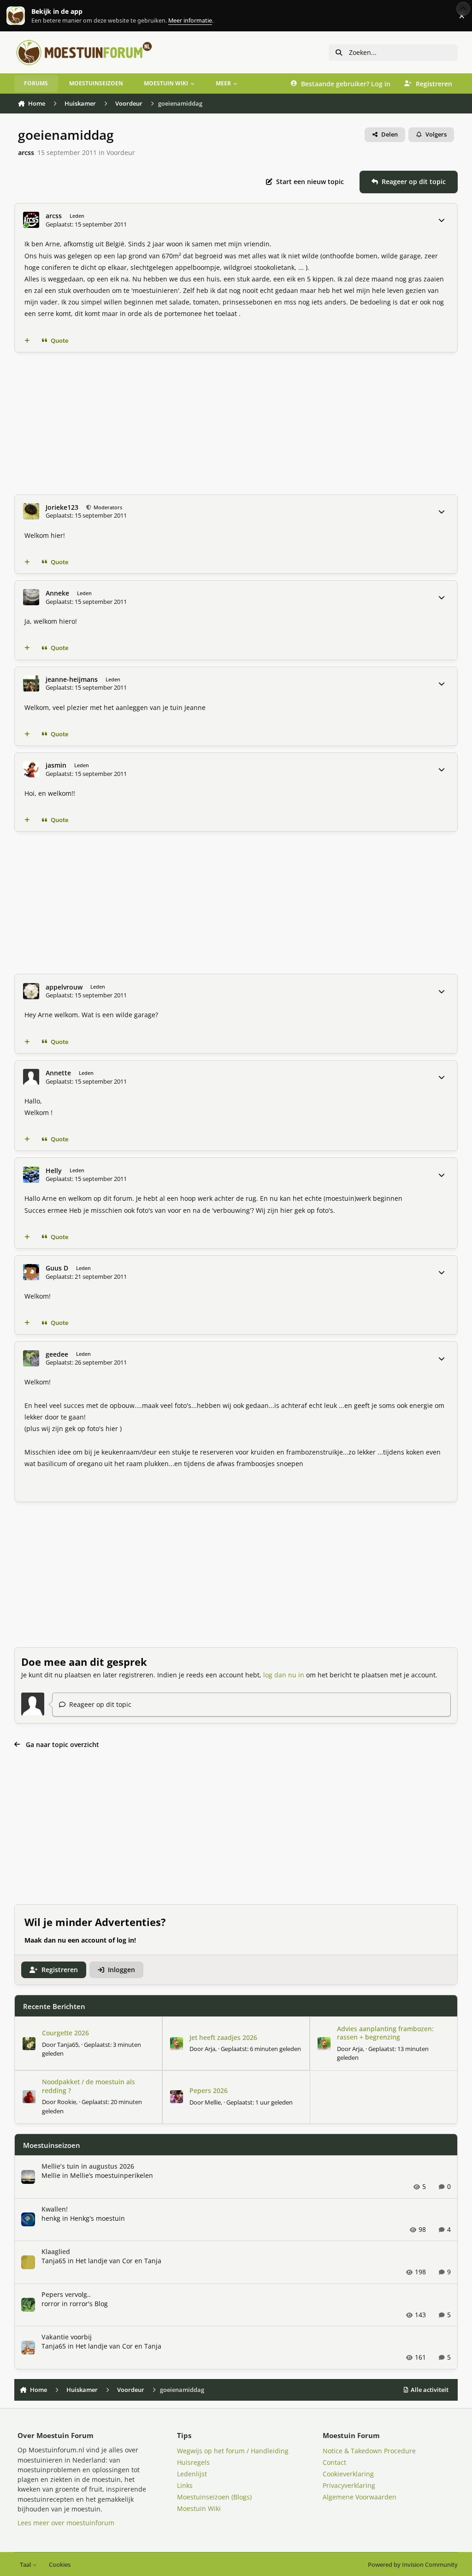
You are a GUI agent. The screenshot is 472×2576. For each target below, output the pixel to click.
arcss (26, 152)
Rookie (67, 2102)
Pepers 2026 (209, 2090)
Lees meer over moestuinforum (66, 2523)
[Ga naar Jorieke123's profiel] (31, 511)
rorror (51, 2304)
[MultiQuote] (27, 340)
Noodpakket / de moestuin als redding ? (88, 2086)
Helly (54, 1171)
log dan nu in (284, 1675)
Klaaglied (56, 2251)
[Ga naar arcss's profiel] (31, 220)
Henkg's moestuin (97, 2218)
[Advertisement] (236, 423)
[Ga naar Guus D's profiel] (31, 1272)
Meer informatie (25, 16)
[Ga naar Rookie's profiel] (29, 2097)
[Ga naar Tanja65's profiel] (29, 2044)
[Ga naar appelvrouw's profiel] (31, 991)
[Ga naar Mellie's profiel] (177, 2097)
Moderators (107, 507)
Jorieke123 (62, 507)
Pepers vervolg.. (66, 2294)
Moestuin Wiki (199, 2508)
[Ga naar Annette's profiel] (31, 1077)
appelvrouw (64, 987)
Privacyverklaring (349, 2485)
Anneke (57, 593)
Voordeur (121, 152)
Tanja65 (68, 2045)
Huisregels (193, 2462)
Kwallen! (55, 2209)
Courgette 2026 (65, 2033)
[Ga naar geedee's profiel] (31, 1358)
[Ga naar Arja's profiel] (177, 2044)
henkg (51, 2218)
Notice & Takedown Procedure (369, 2451)
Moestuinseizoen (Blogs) (214, 2497)
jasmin (56, 765)
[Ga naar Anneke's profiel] (31, 597)
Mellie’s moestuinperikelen (112, 2175)
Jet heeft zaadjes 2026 (223, 2037)
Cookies (60, 2565)
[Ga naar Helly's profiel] (31, 1175)
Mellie (213, 2102)
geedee (57, 1354)
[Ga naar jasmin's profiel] (31, 769)
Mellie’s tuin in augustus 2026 (88, 2166)
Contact (334, 2462)
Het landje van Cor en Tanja (118, 2261)
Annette (58, 1073)
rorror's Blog (89, 2304)
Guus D (57, 1268)
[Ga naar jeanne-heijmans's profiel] (31, 683)
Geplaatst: (261, 2049)
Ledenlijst (192, 2474)
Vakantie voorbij (67, 2337)
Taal (26, 2565)
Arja (210, 2049)
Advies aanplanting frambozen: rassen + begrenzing (385, 2033)
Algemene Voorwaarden (360, 2497)
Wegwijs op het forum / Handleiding (233, 2451)
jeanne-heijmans (72, 680)
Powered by (413, 2565)
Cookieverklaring (348, 2474)
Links (185, 2485)
